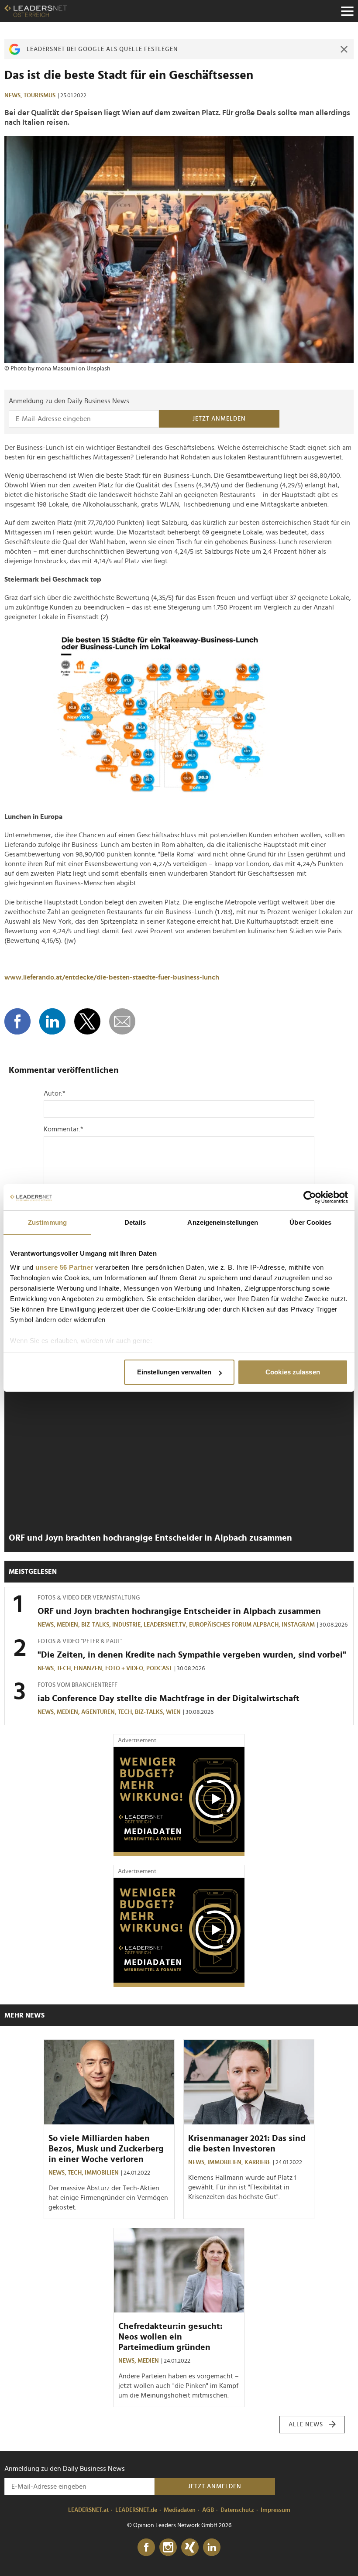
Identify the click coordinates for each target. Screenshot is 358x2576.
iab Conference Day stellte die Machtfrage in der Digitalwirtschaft (169, 1699)
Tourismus (40, 96)
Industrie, (128, 1625)
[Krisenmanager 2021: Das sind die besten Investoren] (249, 2082)
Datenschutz (237, 2510)
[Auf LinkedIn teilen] (52, 1021)
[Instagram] (168, 2548)
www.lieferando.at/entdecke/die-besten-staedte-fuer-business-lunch (112, 977)
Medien (148, 2361)
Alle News (306, 2425)
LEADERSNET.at (88, 2510)
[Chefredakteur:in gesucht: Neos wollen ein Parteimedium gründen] (179, 2271)
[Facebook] (146, 2548)
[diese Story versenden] (122, 1021)
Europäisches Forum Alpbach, (235, 1625)
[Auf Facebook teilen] (17, 1021)
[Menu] (347, 11)
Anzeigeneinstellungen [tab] (223, 1222)
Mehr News (24, 2015)
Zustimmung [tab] (47, 1222)
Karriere (258, 2162)
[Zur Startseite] (36, 11)
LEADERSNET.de (136, 2510)
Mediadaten (180, 2510)
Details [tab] (135, 1222)
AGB (208, 2510)
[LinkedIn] (212, 2548)
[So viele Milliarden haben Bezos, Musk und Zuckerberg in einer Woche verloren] (109, 2082)
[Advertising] (179, 1802)
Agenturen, (100, 1712)
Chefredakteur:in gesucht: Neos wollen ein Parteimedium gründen (170, 2337)
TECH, (65, 1668)
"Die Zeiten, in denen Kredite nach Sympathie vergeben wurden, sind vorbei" (192, 1655)
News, (14, 96)
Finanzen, (89, 1668)
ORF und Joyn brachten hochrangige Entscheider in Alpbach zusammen (150, 1538)
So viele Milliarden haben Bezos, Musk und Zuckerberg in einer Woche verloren (106, 2149)
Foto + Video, (126, 1668)
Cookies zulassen (293, 1372)
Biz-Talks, (97, 1625)
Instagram (298, 1625)
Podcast (159, 1668)
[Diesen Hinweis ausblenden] (344, 49)
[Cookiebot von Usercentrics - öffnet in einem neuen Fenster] (310, 1197)
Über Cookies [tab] (310, 1222)
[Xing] (190, 2548)
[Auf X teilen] (87, 1021)
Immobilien (102, 2173)
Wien (173, 1712)
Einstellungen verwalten (174, 1372)
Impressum (275, 2510)
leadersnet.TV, (166, 1625)
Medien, (69, 1625)
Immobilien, (226, 2162)
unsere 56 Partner (64, 1267)
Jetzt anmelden (219, 419)
